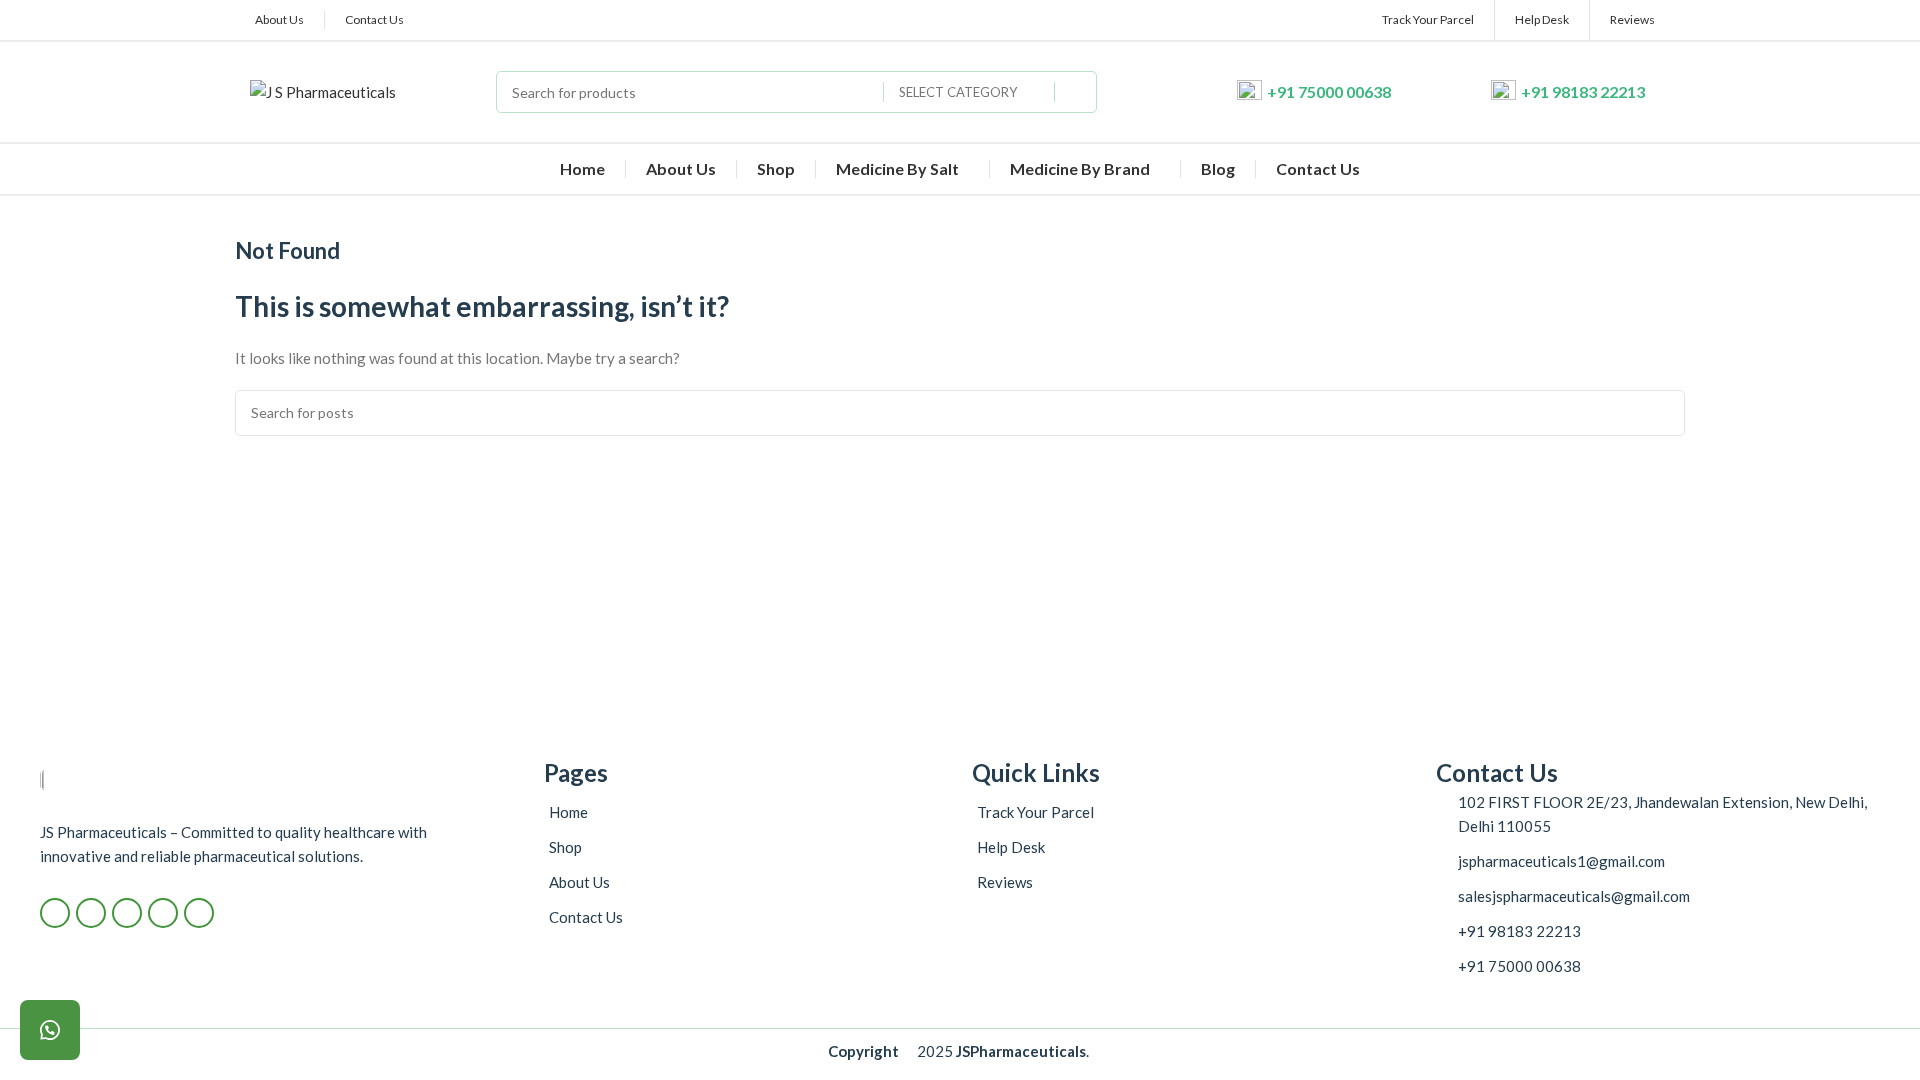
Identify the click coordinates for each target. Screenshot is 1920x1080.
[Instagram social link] (127, 913)
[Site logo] (323, 90)
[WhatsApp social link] (199, 913)
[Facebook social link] (55, 913)
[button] (50, 1030)
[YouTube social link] (163, 913)
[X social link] (91, 913)
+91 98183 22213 (1583, 91)
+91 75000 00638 (1329, 91)
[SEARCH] (1076, 92)
